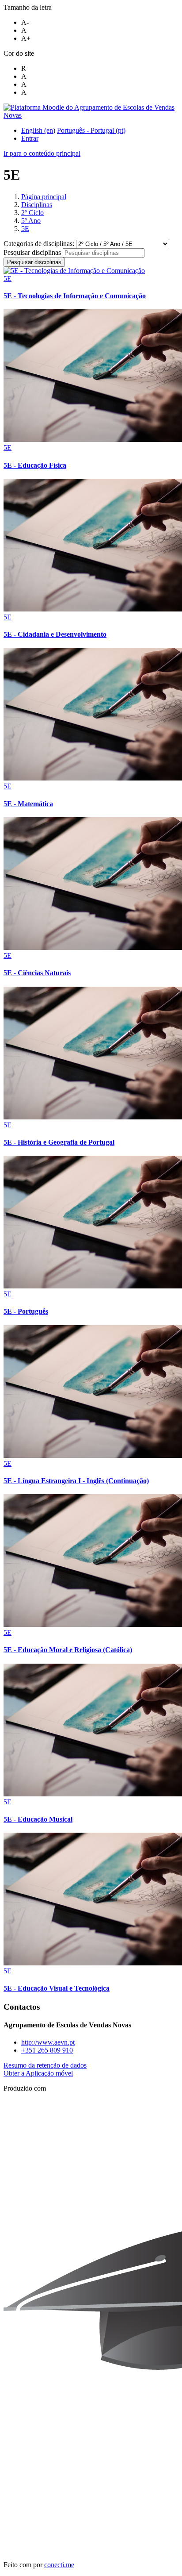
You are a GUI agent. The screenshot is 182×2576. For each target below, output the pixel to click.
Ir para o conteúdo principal (42, 153)
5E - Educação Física (35, 465)
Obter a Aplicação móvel (38, 2073)
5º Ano (31, 221)
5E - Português (26, 1311)
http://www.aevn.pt (48, 2042)
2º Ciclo (32, 213)
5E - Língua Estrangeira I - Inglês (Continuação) (76, 1481)
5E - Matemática (28, 804)
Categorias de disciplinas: (40, 244)
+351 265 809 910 (47, 2050)
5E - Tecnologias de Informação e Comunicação (75, 296)
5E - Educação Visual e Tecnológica (57, 1988)
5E (25, 229)
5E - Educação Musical (38, 1819)
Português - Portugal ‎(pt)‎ (91, 130)
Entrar (30, 138)
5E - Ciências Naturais (37, 973)
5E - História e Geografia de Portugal (59, 1142)
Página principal (44, 197)
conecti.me (59, 2565)
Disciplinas (37, 205)
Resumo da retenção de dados (45, 2065)
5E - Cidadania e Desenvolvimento (55, 634)
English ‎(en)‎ (38, 130)
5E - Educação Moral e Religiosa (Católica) (68, 1650)
